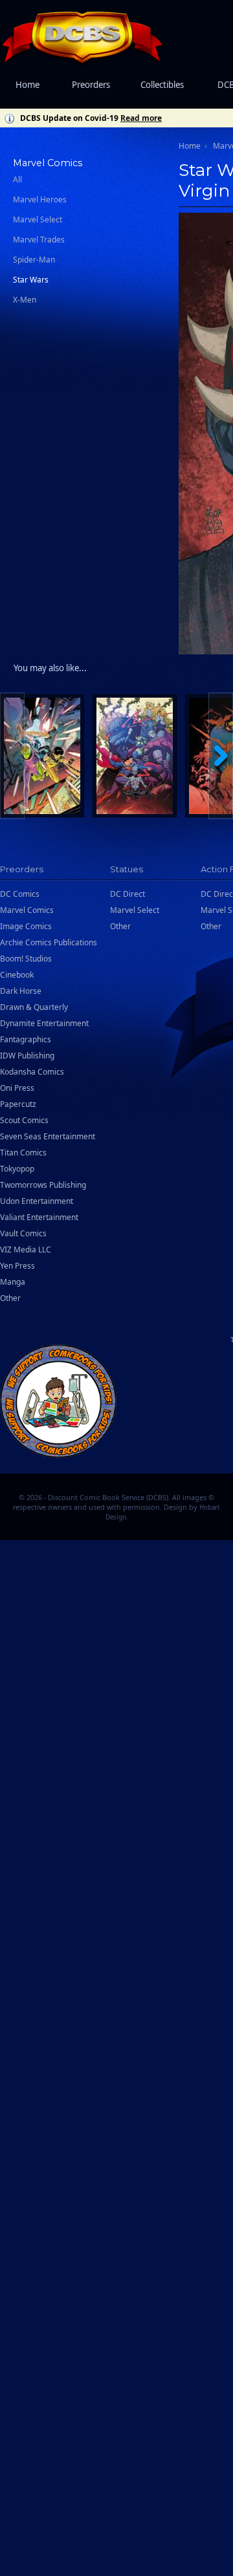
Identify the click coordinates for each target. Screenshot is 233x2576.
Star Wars (31, 280)
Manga (13, 1282)
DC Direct (128, 894)
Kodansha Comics (32, 1072)
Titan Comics (23, 1153)
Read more (141, 118)
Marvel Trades (39, 240)
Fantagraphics (26, 1039)
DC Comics (20, 894)
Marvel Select (38, 220)
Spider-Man (34, 260)
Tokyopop (17, 1169)
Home (28, 85)
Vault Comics (23, 1233)
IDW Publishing (27, 1056)
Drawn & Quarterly (34, 1007)
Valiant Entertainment (39, 1217)
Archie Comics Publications (49, 942)
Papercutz (18, 1104)
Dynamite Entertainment (44, 1023)
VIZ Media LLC (26, 1250)
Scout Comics (24, 1120)
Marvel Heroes (40, 199)
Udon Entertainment (37, 1201)
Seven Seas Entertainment (48, 1136)
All (17, 179)
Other (10, 1298)
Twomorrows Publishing (43, 1185)
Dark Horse (21, 991)
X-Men (25, 300)
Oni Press (17, 1088)
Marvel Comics (27, 910)
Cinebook (17, 975)
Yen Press (17, 1266)
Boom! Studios (26, 959)
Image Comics (26, 926)
